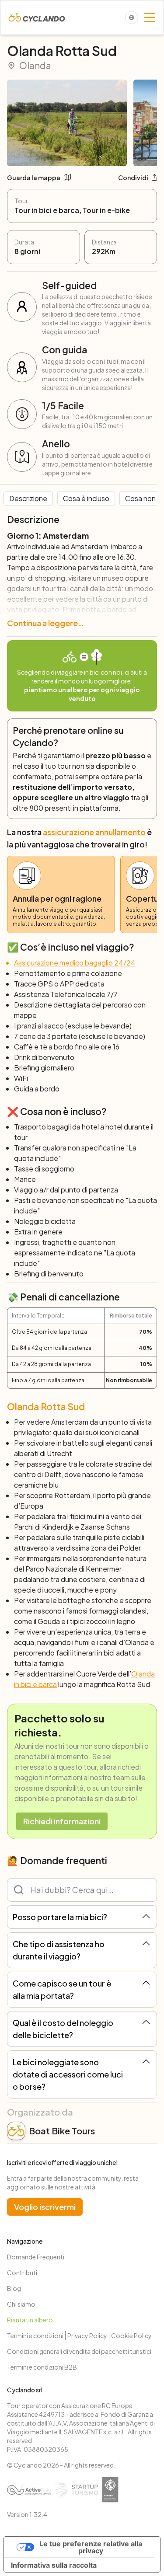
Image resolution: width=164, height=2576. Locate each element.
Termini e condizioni (35, 2335)
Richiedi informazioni (62, 1821)
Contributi (22, 2273)
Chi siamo (21, 2304)
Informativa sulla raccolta (54, 2565)
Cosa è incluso (86, 498)
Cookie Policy (131, 2335)
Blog (14, 2288)
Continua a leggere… (45, 623)
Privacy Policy (87, 2335)
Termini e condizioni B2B (42, 2367)
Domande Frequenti (36, 2257)
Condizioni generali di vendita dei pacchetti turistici (79, 2351)
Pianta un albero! (31, 2320)
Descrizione (28, 498)
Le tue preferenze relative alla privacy (91, 2547)
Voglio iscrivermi (45, 2207)
